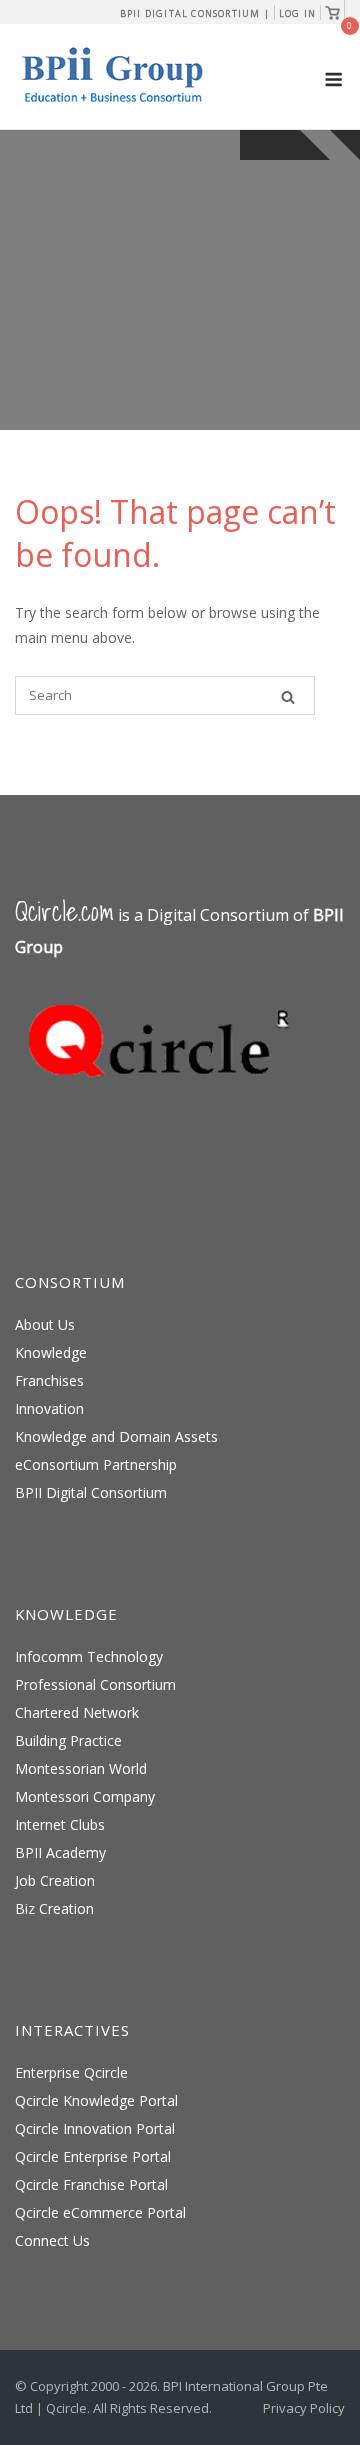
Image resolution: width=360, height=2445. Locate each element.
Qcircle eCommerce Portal (100, 2212)
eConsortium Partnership (96, 1464)
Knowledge (51, 1352)
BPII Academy (60, 1852)
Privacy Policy (304, 2408)
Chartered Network (77, 1712)
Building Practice (68, 1740)
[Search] (288, 696)
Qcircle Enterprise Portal (93, 2156)
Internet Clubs (60, 1824)
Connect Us (52, 2240)
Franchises (49, 1380)
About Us (45, 1324)
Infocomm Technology (89, 1656)
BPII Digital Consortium (91, 1492)
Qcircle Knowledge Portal (96, 2100)
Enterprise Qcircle (71, 2072)
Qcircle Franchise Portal (91, 2184)
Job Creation (55, 1880)
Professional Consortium (95, 1684)
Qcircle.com (64, 911)
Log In (297, 13)
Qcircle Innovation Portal (95, 2128)
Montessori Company (85, 1796)
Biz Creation (54, 1908)
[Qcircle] (165, 1106)
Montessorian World (81, 1768)
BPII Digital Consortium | (195, 13)
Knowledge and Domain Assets (116, 1436)
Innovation (49, 1408)
